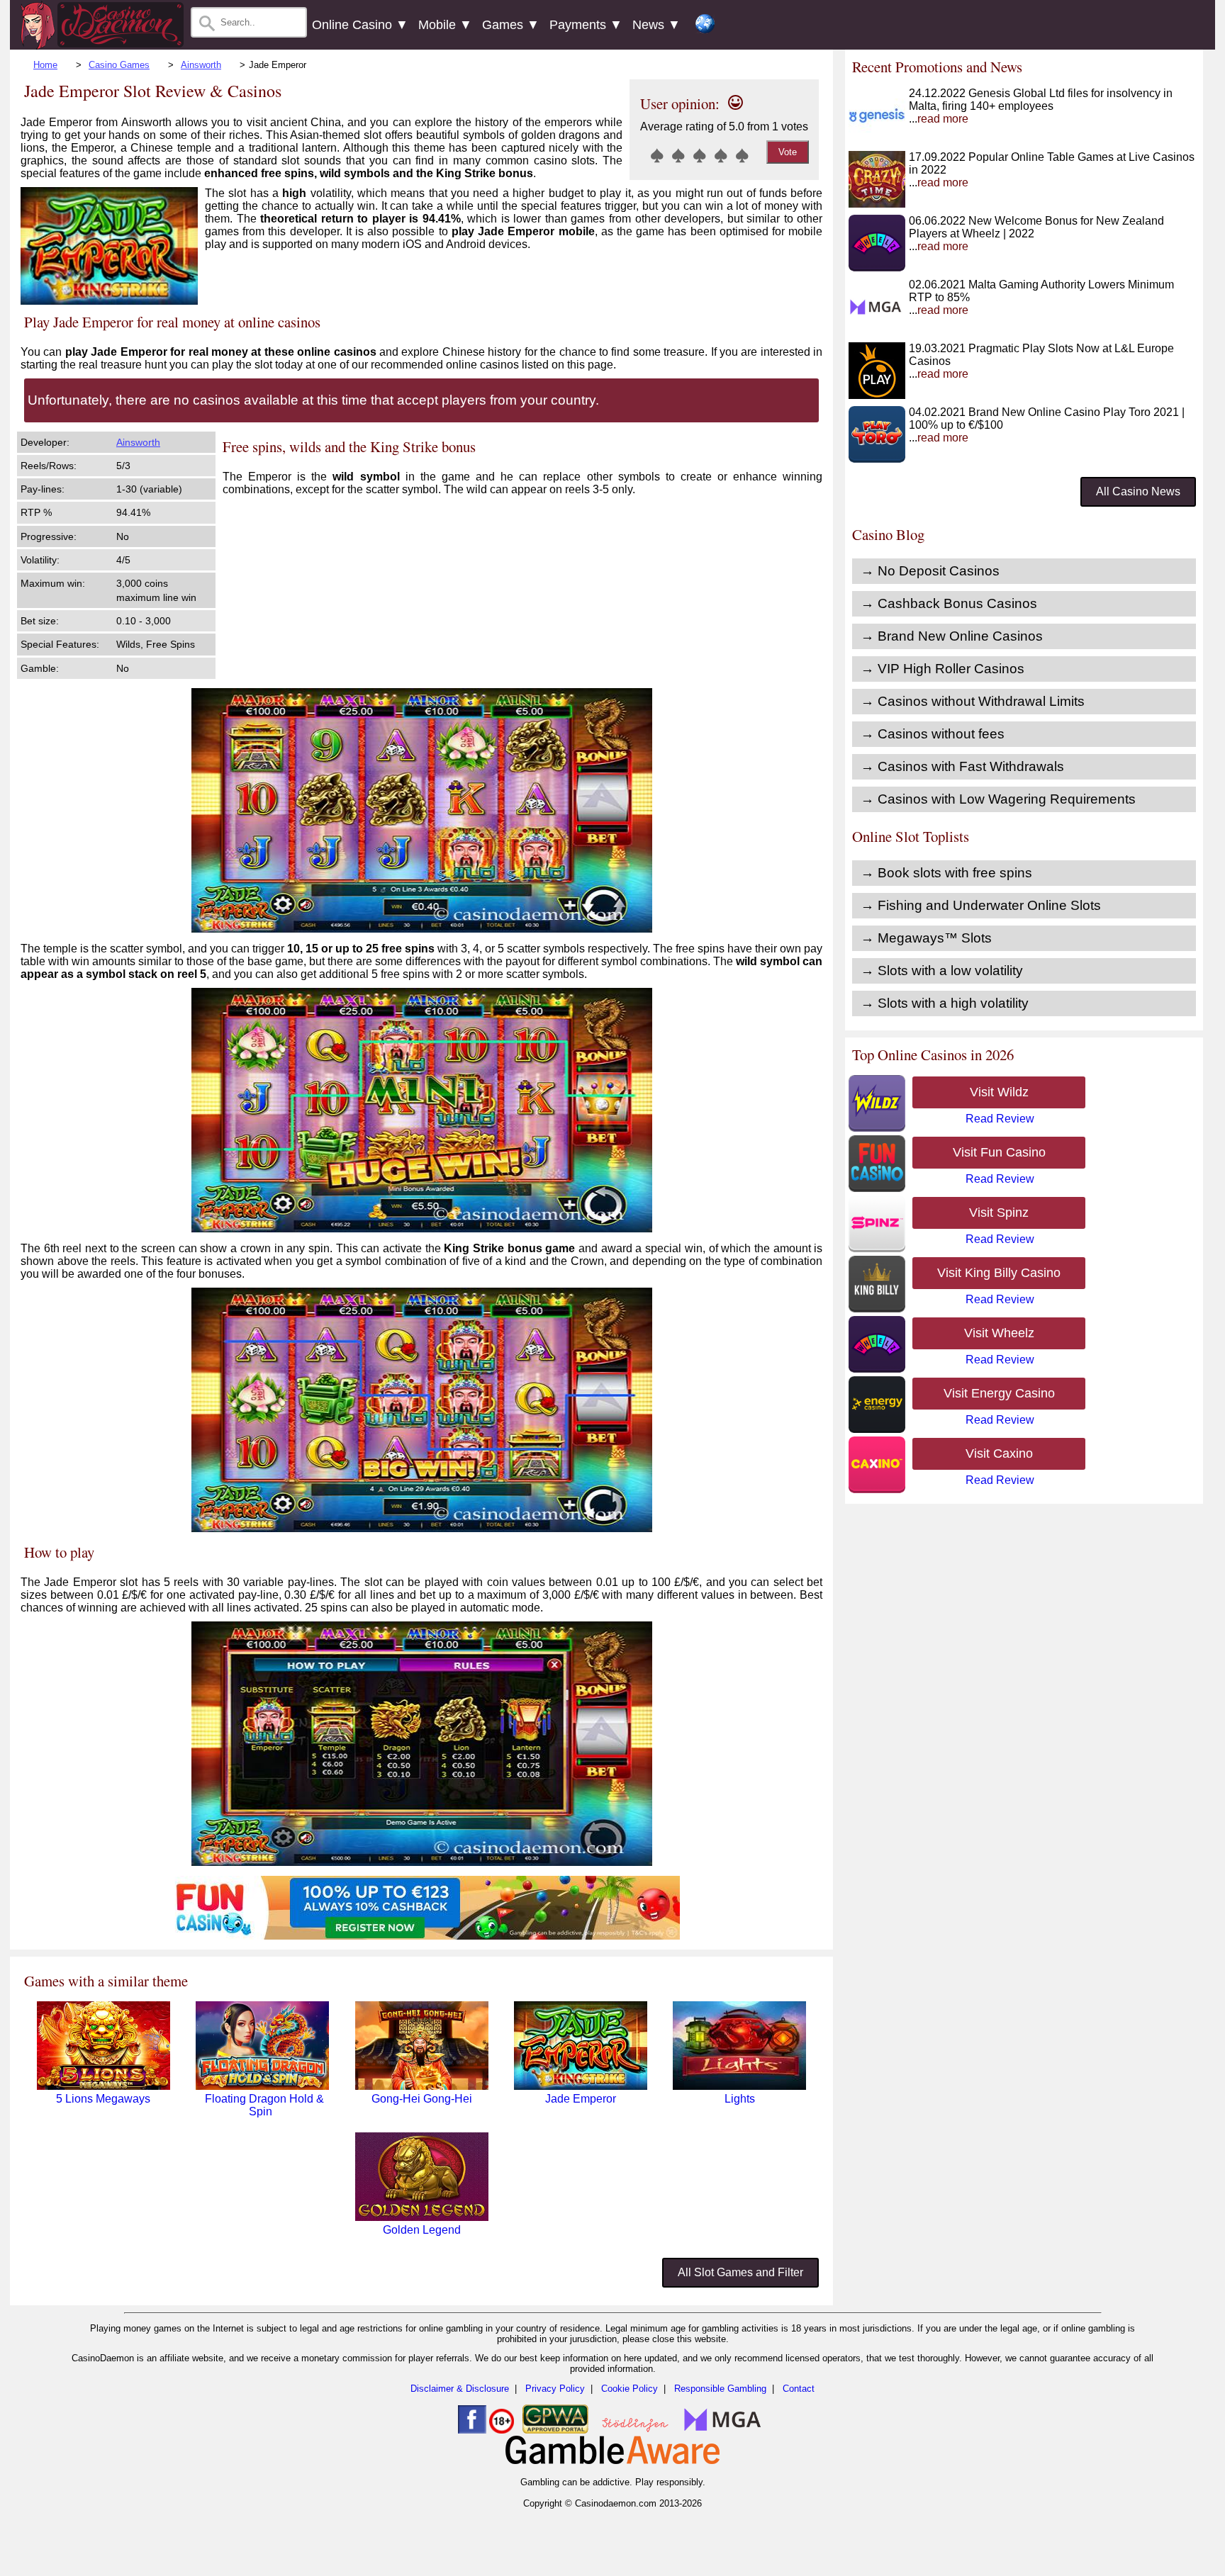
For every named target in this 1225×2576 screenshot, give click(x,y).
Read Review (1000, 1119)
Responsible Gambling (720, 2389)
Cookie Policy (630, 2389)
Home (45, 65)
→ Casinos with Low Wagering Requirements (998, 799)
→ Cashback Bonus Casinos (949, 603)
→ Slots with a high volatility (945, 1003)
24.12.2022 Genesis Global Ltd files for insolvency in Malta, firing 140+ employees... (1041, 106)
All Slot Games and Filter (740, 2272)
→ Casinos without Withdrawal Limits (973, 701)
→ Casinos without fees (933, 734)
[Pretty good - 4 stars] (721, 155)
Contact (799, 2389)
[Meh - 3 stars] (700, 155)
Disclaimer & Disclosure (460, 2389)
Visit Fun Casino (999, 1152)
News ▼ (656, 25)
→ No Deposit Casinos (930, 571)
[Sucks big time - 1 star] (657, 155)
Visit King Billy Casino (999, 1273)
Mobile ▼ (445, 25)
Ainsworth (201, 65)
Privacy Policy (555, 2389)
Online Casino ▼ (360, 25)
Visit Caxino (999, 1453)
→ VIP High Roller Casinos (942, 669)
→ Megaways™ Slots (926, 938)
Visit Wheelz (999, 1333)
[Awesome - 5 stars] (742, 155)
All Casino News (1138, 491)
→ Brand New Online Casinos (952, 636)
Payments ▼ (586, 25)
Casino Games (119, 65)
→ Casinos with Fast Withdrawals (962, 766)
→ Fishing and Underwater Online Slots (981, 905)
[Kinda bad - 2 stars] (678, 155)
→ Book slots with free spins (946, 873)
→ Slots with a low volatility (942, 971)
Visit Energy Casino (999, 1393)
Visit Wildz (999, 1092)
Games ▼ (511, 25)
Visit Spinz (999, 1213)
